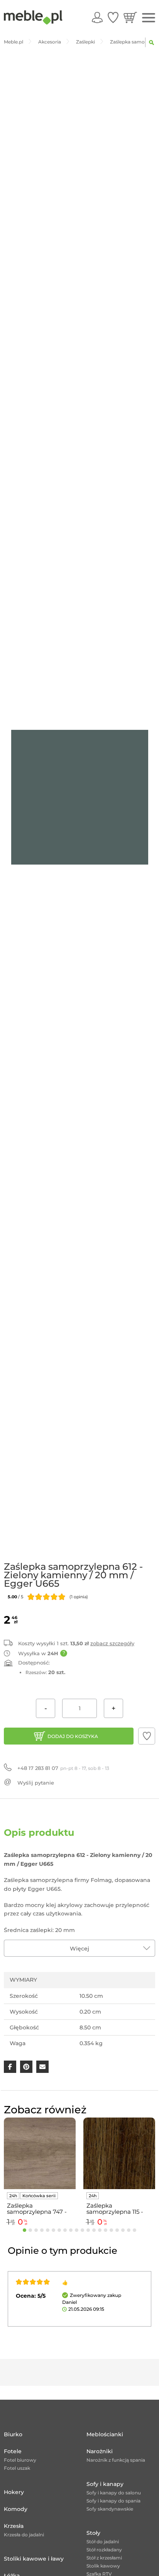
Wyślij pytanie (36, 1783)
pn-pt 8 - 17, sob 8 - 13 (63, 1768)
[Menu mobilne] (149, 18)
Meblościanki (105, 2434)
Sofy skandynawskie (110, 2509)
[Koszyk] (130, 17)
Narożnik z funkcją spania (116, 2460)
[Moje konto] (97, 17)
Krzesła (14, 2526)
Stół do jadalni (103, 2542)
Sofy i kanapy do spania (113, 2501)
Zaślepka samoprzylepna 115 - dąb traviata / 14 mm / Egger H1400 (118, 2209)
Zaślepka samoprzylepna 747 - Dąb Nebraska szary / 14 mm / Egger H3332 (37, 2209)
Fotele (13, 2451)
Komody (16, 2509)
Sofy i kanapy (105, 2484)
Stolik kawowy (103, 2566)
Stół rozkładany (104, 2550)
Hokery (14, 2492)
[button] (147, 1736)
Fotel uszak (17, 2468)
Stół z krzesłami (104, 2558)
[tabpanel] (40, 2173)
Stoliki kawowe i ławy (34, 2559)
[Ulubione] (113, 17)
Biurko (13, 2434)
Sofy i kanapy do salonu (114, 2493)
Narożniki (100, 2451)
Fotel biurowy (20, 2460)
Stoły (93, 2533)
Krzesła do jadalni (24, 2535)
